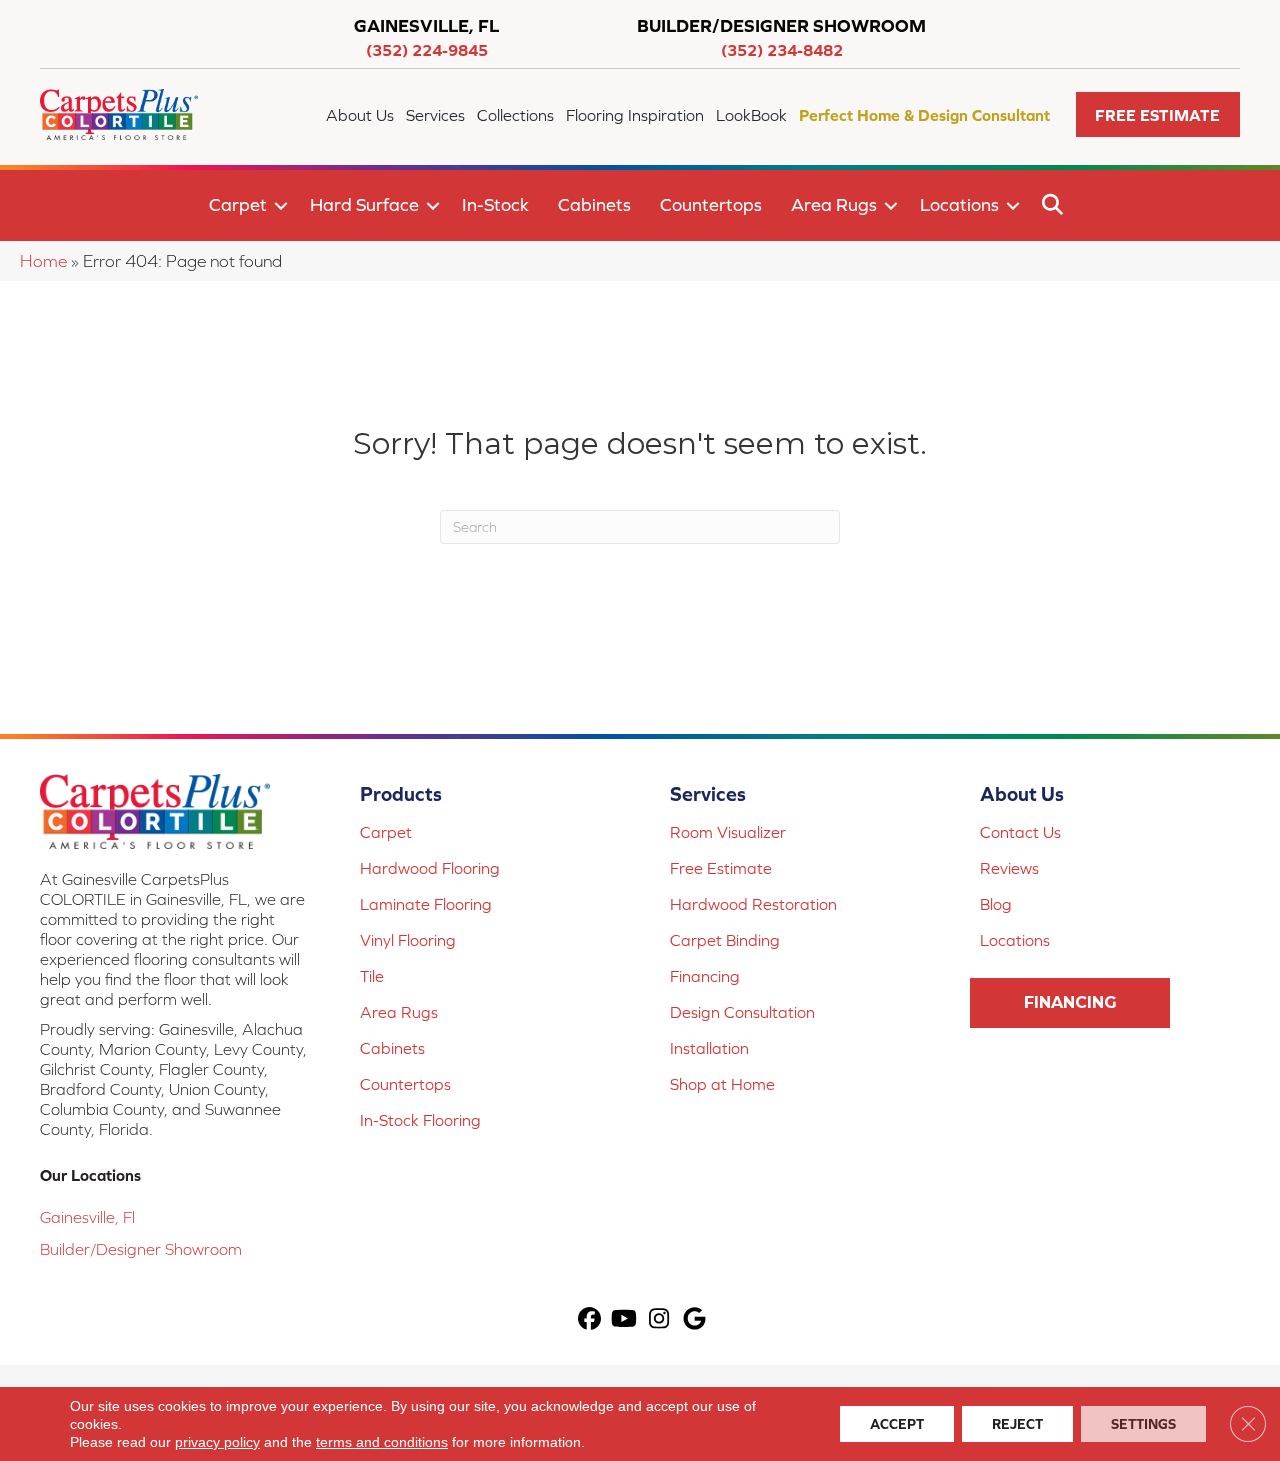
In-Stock (495, 204)
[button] (1158, 114)
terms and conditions (382, 1442)
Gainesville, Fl (87, 1217)
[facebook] (589, 1320)
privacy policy (217, 1442)
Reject (1017, 1424)
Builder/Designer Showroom (141, 1249)
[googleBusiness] (694, 1320)
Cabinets (594, 204)
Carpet (238, 204)
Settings (1143, 1424)
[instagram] (659, 1320)
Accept (897, 1424)
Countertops (711, 204)
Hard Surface (364, 204)
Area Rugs (834, 204)
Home (43, 261)
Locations (959, 204)
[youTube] (624, 1320)
